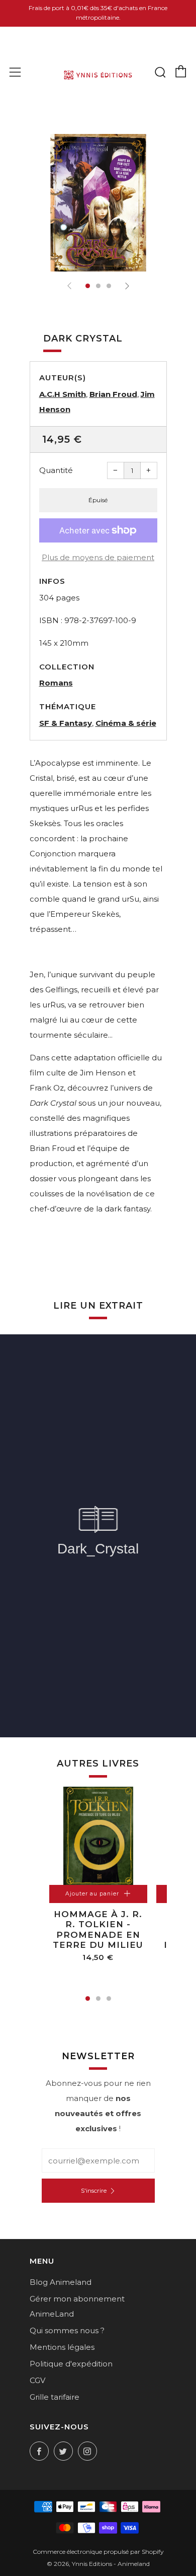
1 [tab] (88, 1998)
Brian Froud (113, 394)
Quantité (56, 470)
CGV (37, 2380)
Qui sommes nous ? (67, 2330)
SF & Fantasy (66, 723)
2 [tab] (98, 1998)
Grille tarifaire (55, 2397)
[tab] (88, 286)
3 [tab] (109, 1998)
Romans (56, 683)
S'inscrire (94, 2190)
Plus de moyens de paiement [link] (98, 557)
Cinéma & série (126, 723)
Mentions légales (62, 2347)
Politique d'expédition (71, 2364)
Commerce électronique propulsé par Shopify (98, 2552)
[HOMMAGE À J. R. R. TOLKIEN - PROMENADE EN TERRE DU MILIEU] (98, 1836)
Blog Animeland (61, 2282)
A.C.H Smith (63, 394)
